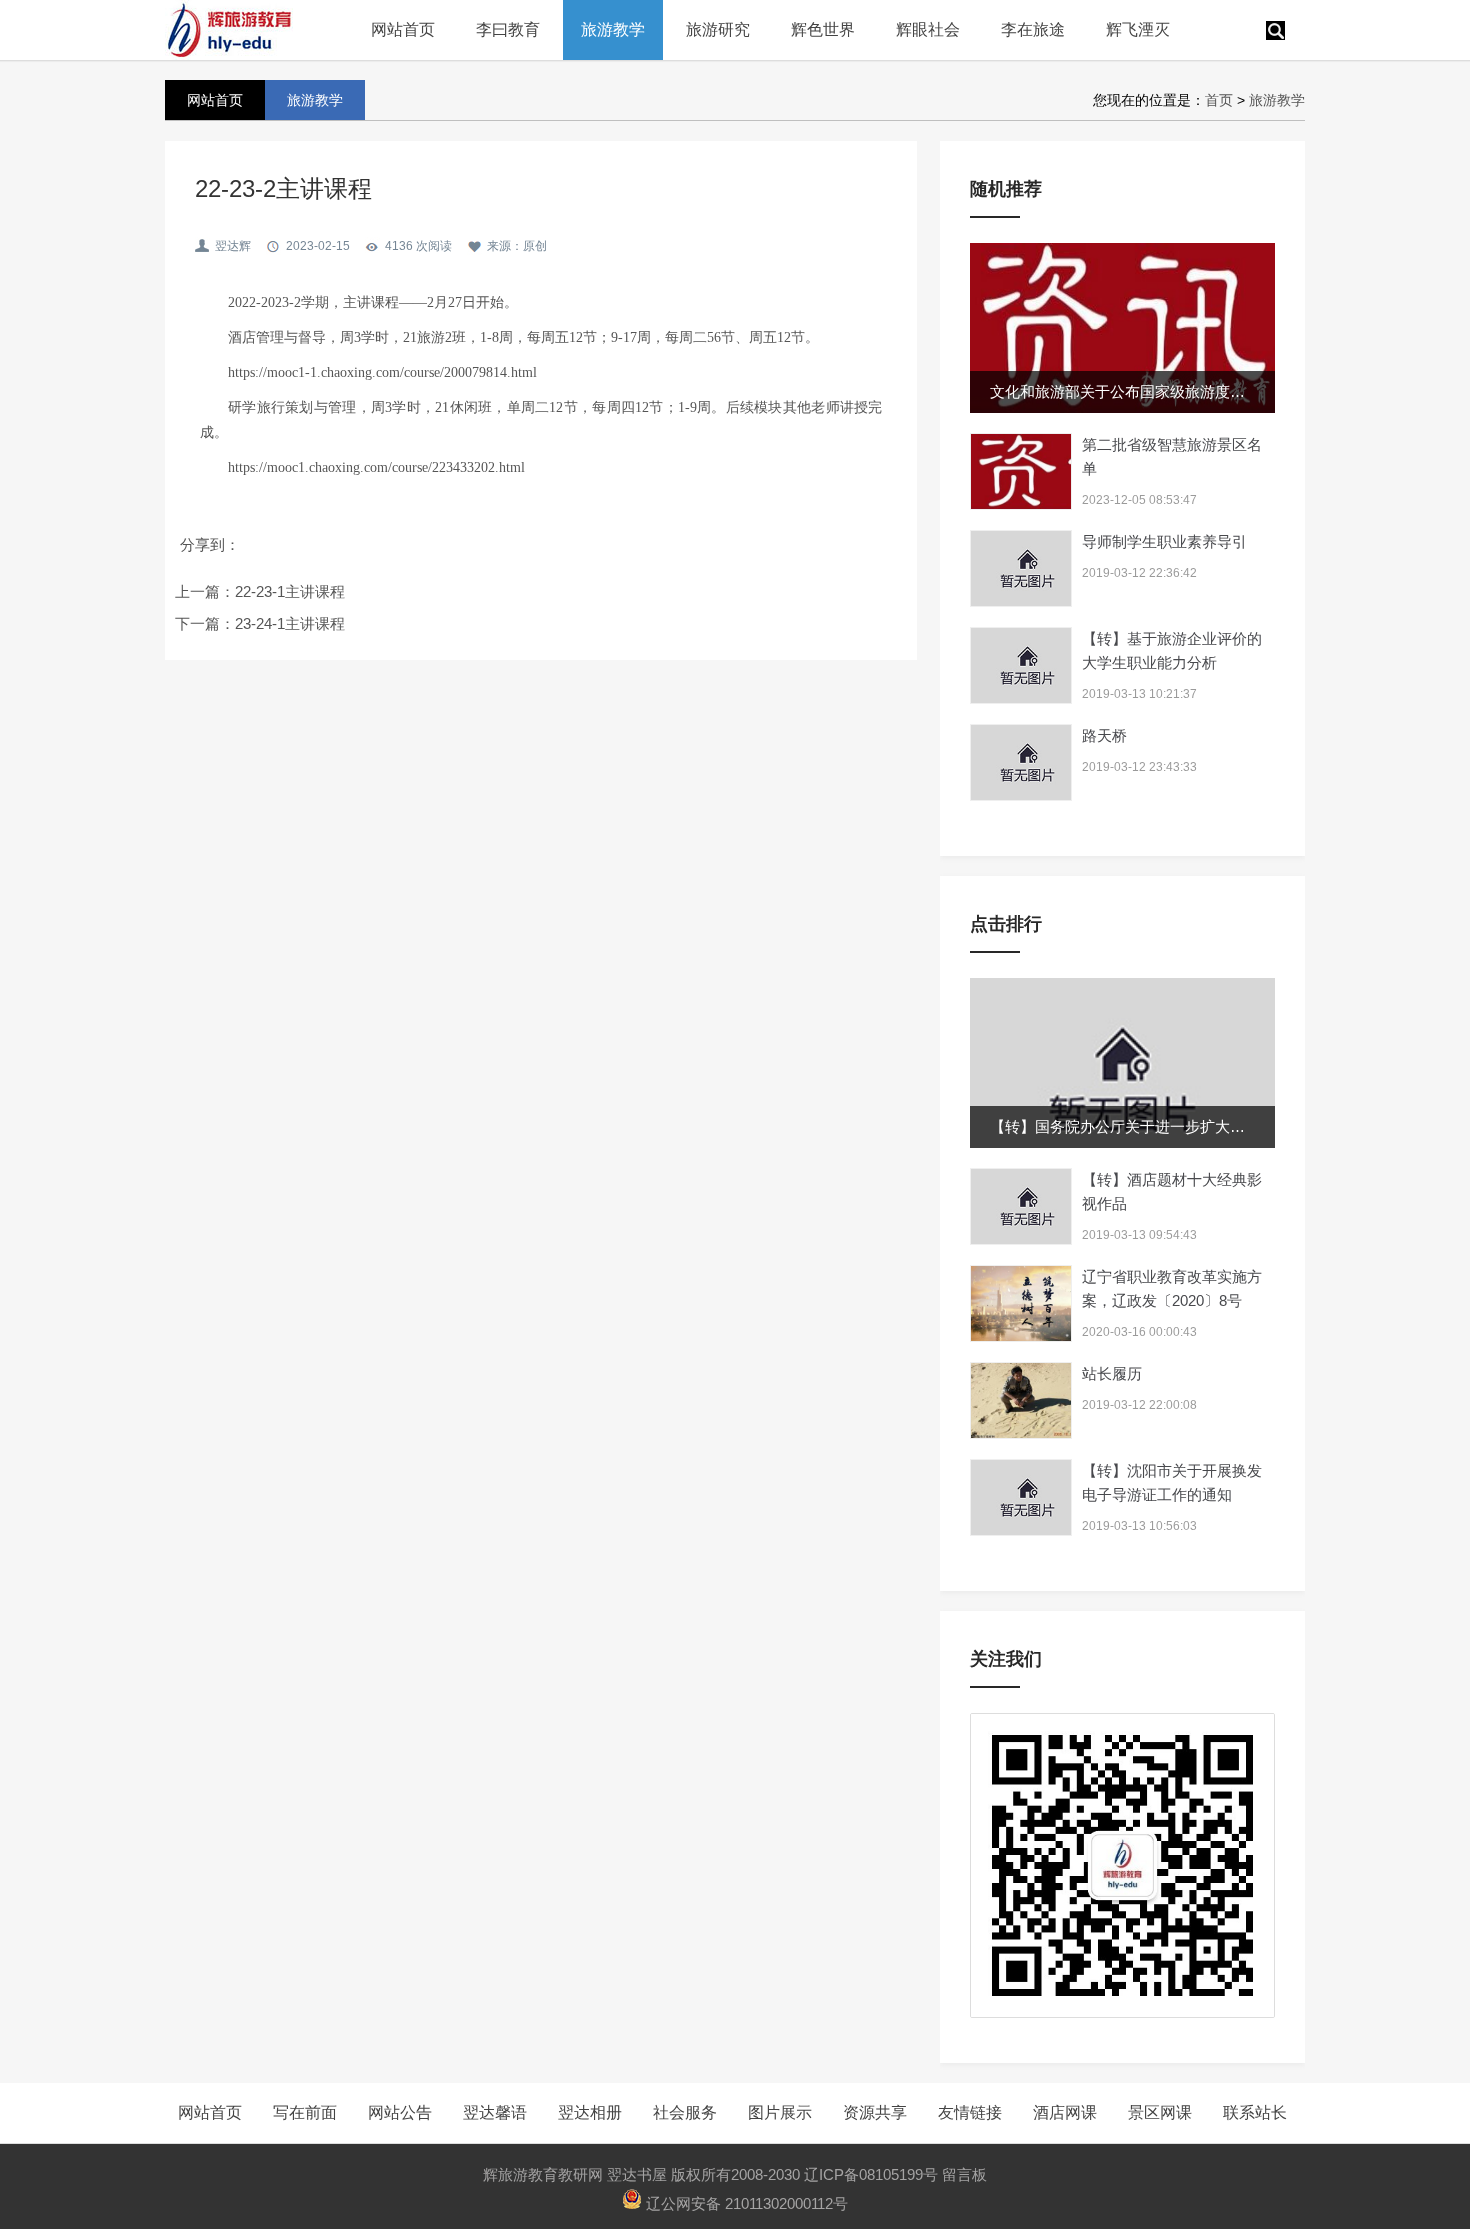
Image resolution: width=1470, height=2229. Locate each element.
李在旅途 (1033, 29)
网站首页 (403, 29)
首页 (1219, 100)
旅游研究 (718, 29)
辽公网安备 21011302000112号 (745, 2203)
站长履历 (1112, 1373)
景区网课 (1160, 2112)
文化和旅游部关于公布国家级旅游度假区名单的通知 (1162, 391)
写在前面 (305, 2112)
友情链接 (970, 2112)
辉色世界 (823, 29)
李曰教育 (508, 29)
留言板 (964, 2174)
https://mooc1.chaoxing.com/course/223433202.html (376, 467)
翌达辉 (233, 246)
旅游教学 (613, 29)
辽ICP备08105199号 (871, 2174)
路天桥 (1104, 735)
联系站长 (1255, 2112)
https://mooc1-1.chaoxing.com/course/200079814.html (382, 372)
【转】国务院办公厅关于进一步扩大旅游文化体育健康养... (1183, 1126)
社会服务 (685, 2112)
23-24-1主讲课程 (290, 623)
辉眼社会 (928, 29)
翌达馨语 (495, 2112)
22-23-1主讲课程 (290, 591)
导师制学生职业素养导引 (1164, 541)
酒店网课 (1065, 2112)
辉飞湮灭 (1138, 29)
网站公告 (400, 2112)
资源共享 (875, 2112)
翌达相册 (590, 2112)
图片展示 (780, 2112)
